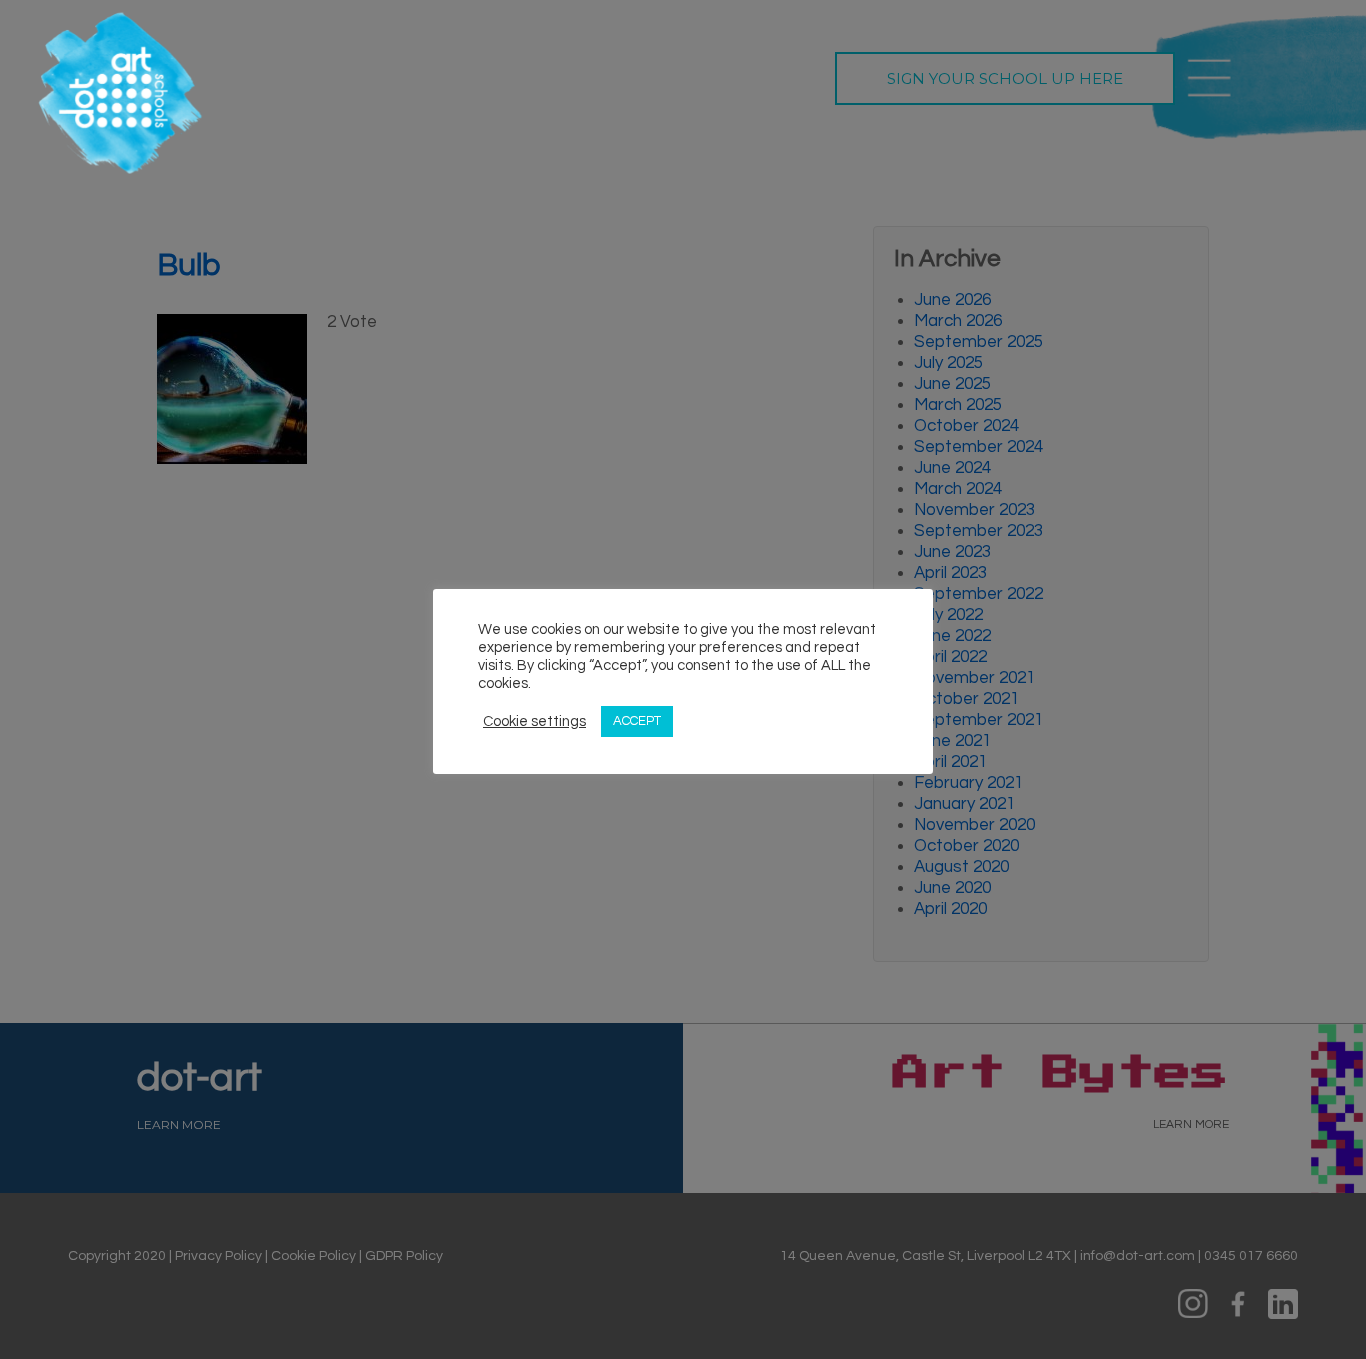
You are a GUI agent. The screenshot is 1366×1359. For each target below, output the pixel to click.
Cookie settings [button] (534, 721)
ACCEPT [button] (637, 721)
